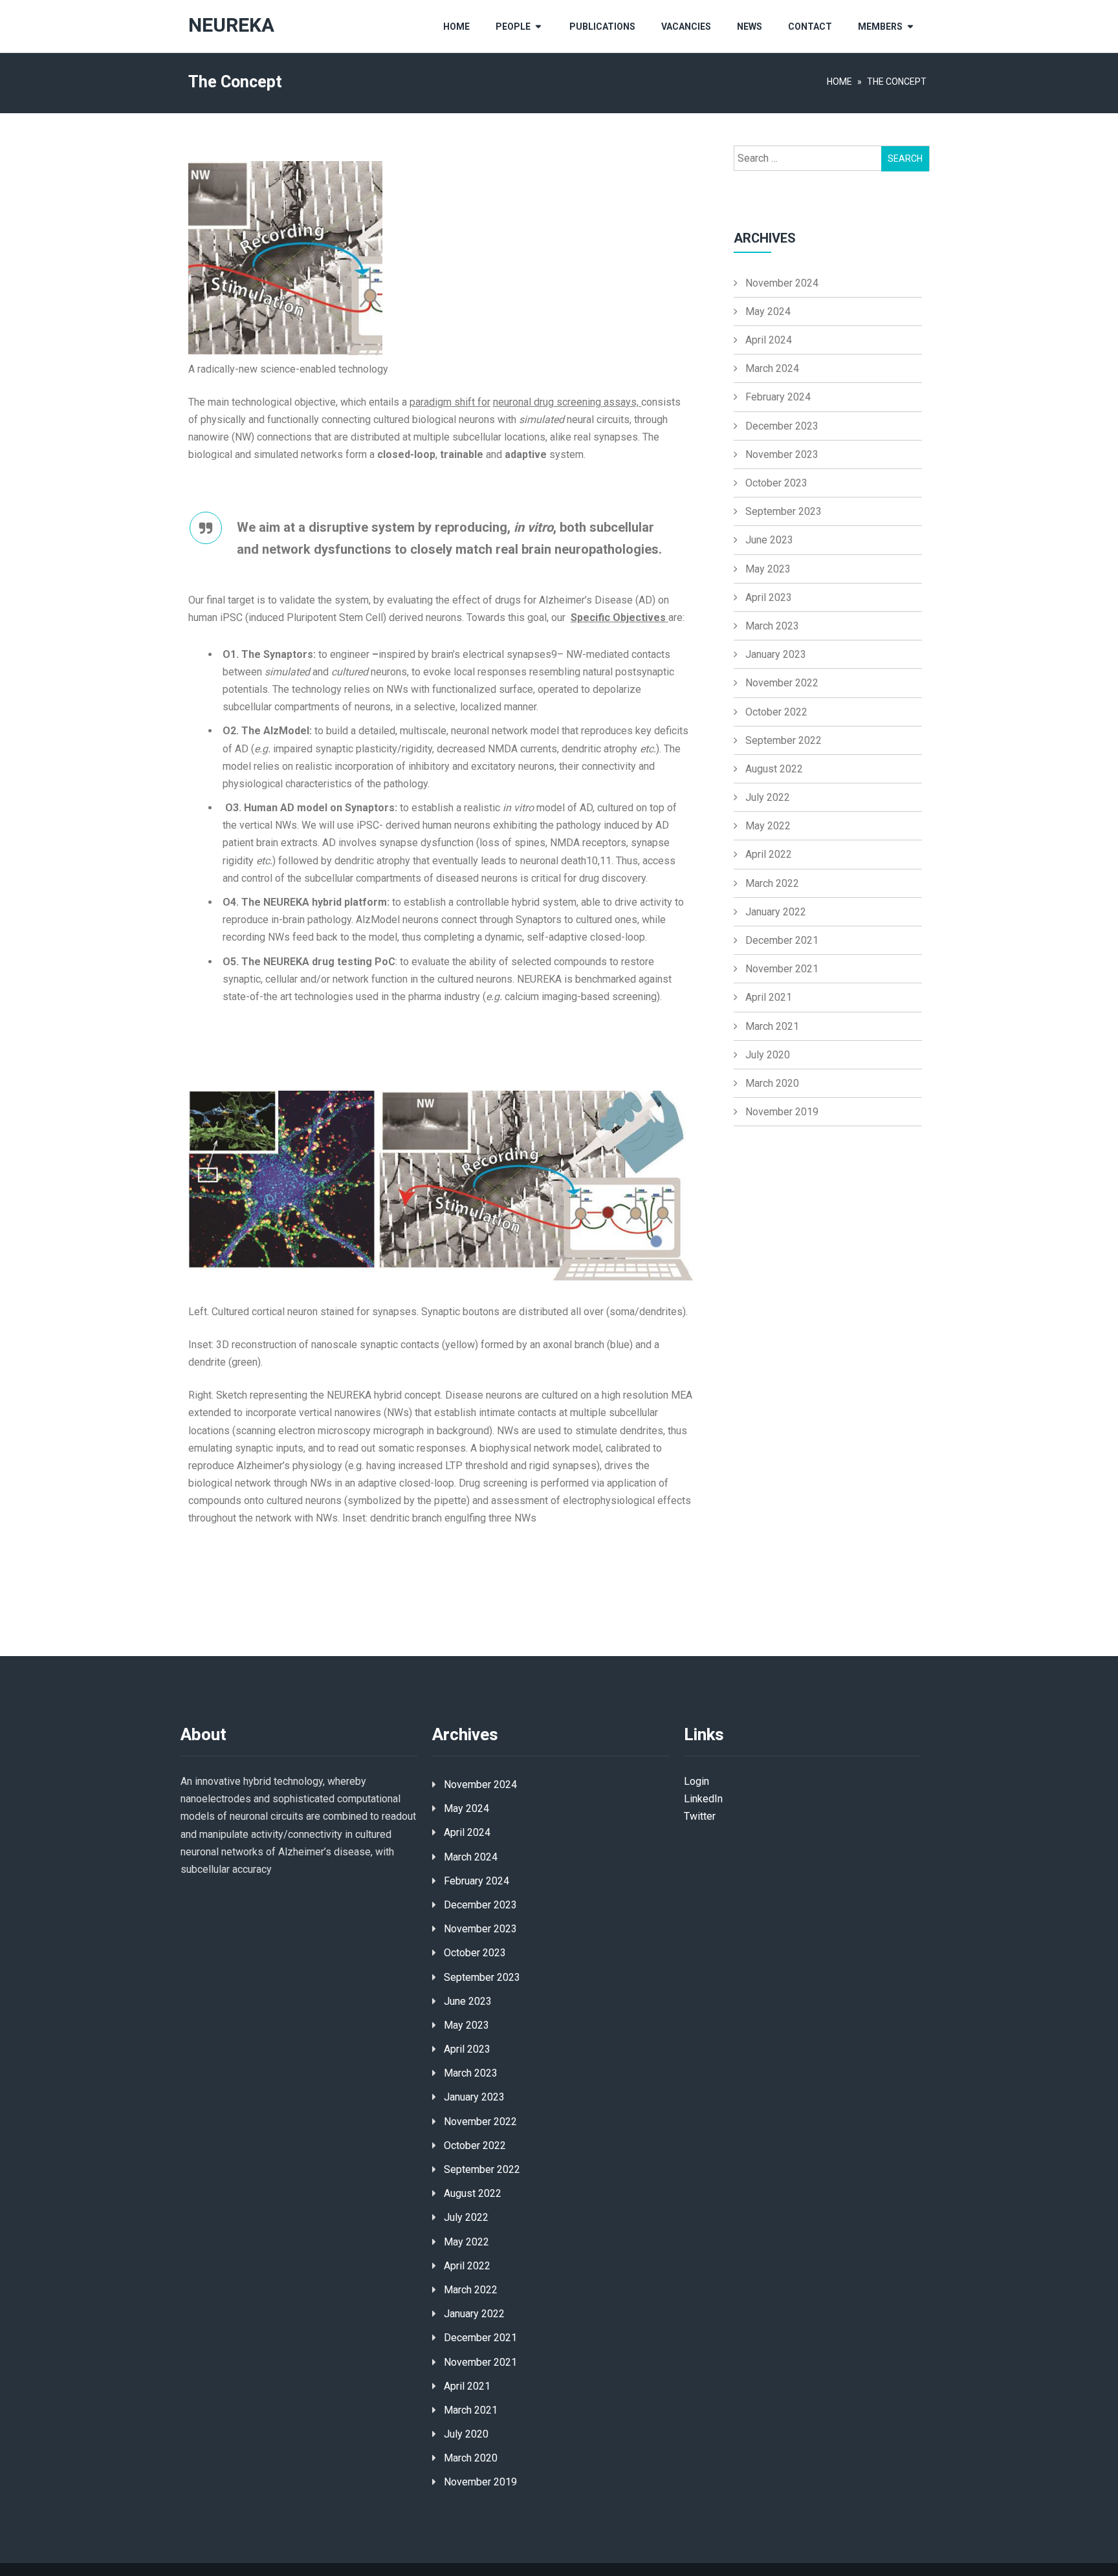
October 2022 (776, 712)
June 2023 (769, 540)
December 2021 (782, 940)
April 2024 (769, 340)
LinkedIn (703, 1799)
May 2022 (768, 826)
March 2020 (772, 1083)
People (513, 27)
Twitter (700, 1816)
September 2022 (784, 740)
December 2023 (782, 426)
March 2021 (772, 1026)
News (750, 27)
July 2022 (768, 797)
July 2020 (768, 1055)
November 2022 (782, 683)
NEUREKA (231, 26)
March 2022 (772, 883)
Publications (602, 27)
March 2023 (772, 626)
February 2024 (778, 397)
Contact (810, 27)
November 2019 (782, 1112)
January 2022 (776, 912)
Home (456, 27)
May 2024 (768, 311)
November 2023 (782, 454)
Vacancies (686, 27)
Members (880, 27)
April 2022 (769, 854)
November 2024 (782, 283)
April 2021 (769, 997)
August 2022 (774, 769)
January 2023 (776, 654)
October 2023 (776, 483)
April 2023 (769, 597)
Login (696, 1781)
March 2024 (772, 368)
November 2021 (782, 969)
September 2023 (784, 511)
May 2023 (768, 569)
